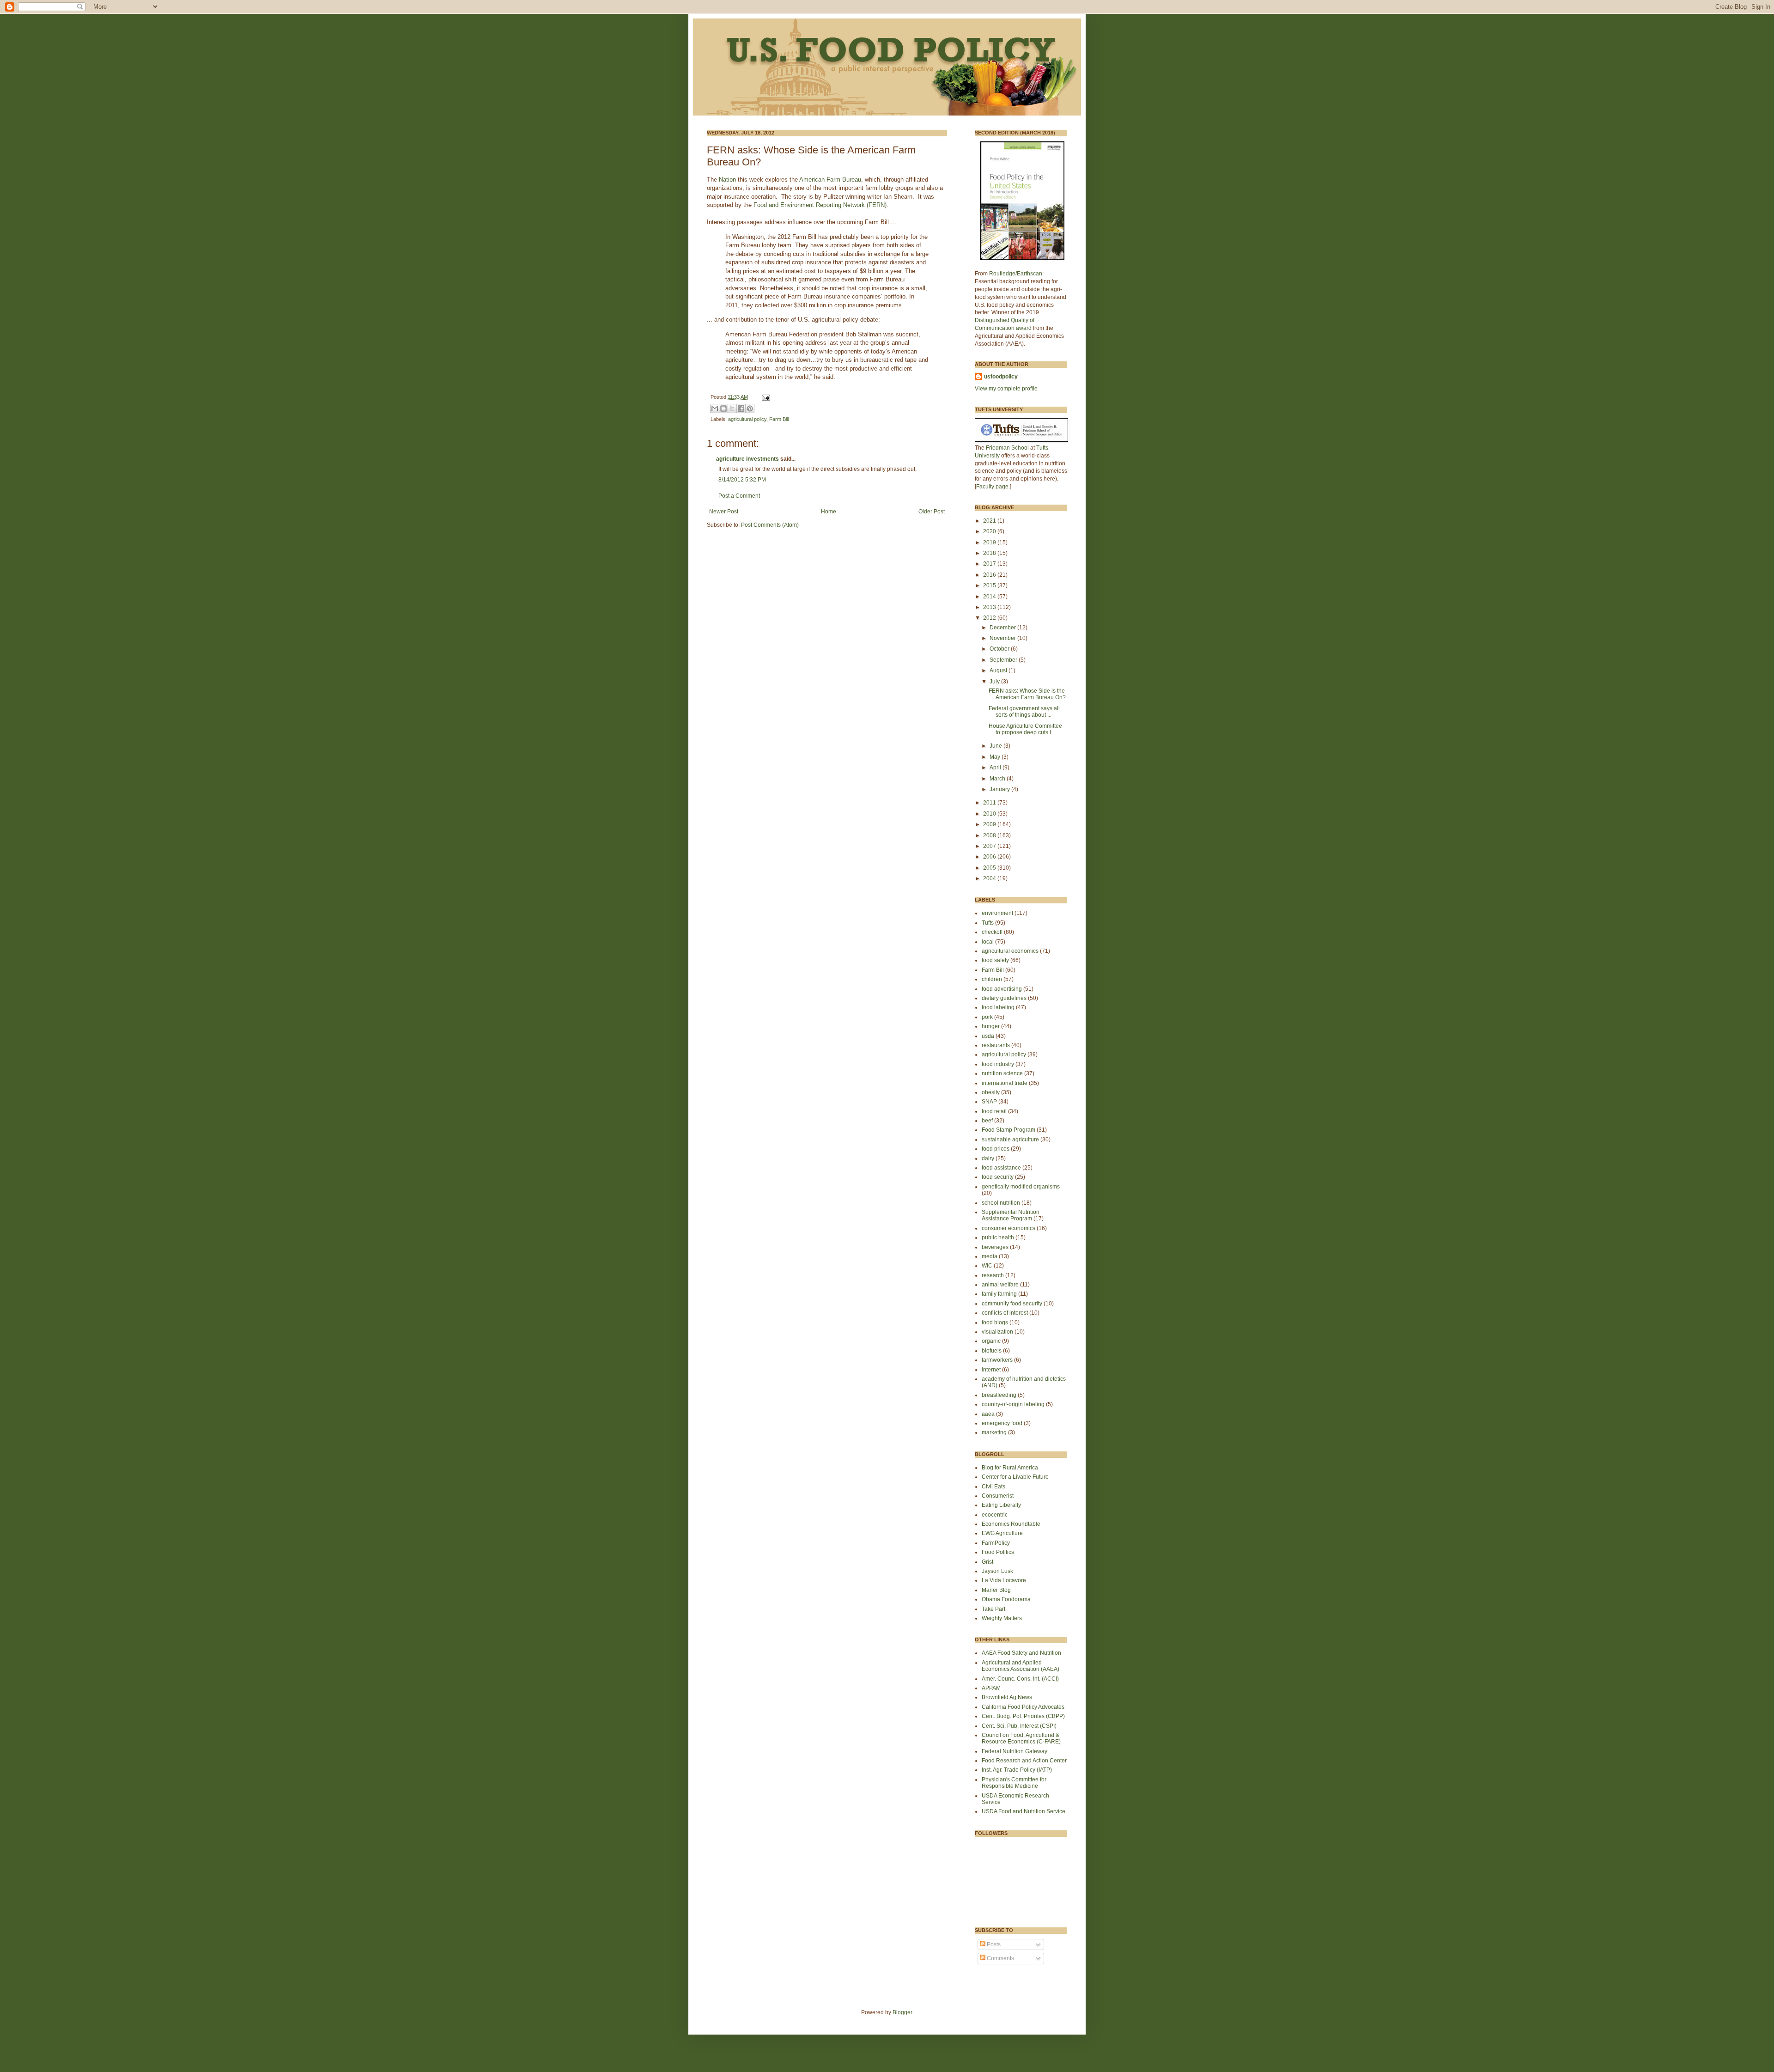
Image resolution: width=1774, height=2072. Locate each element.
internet (991, 1370)
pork (987, 1017)
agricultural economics (1010, 951)
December (1003, 628)
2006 (990, 857)
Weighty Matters (1002, 1618)
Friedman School (1007, 448)
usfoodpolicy (1001, 377)
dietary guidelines (1004, 998)
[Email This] (715, 408)
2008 (990, 835)
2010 (990, 814)
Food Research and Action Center (1024, 1761)
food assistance (1001, 1168)
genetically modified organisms (1021, 1187)
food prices (996, 1149)
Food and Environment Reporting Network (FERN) (820, 205)
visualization (997, 1332)
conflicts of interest (1005, 1313)
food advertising (1002, 989)
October (1000, 649)
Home (829, 512)
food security (998, 1177)
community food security (1012, 1304)
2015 (990, 585)
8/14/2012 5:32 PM (742, 480)
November (1003, 638)
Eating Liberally (1001, 1505)
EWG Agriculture (1002, 1533)
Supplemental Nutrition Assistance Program (1011, 1215)
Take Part (993, 1609)
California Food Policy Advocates (1023, 1707)
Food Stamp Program (1009, 1130)
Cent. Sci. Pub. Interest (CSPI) (1019, 1726)
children (992, 979)
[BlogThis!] (723, 408)
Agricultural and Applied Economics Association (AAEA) (1021, 1666)
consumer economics (1009, 1228)
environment (997, 913)
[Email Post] (765, 397)
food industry (998, 1064)
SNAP (989, 1102)
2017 (990, 564)
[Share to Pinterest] (750, 408)
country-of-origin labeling (1013, 1404)
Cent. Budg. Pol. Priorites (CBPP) (1023, 1716)
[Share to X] (732, 408)
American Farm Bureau (830, 180)
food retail (994, 1111)
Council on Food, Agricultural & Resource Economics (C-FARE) (1021, 1738)
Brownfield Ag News (1007, 1697)
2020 (990, 531)
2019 (990, 542)
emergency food (1002, 1423)
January (1000, 789)
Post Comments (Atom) (770, 525)
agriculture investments (747, 459)
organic (991, 1341)
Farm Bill (779, 419)
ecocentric (995, 1515)
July (995, 682)
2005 (990, 868)
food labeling (998, 1007)
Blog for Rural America (1010, 1468)
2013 (990, 607)
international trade (1005, 1083)
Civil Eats (993, 1487)
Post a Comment (739, 496)
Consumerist (998, 1496)
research (993, 1275)
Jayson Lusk (997, 1571)
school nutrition (1001, 1203)
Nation (728, 180)
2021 (990, 521)
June (996, 746)
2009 (990, 824)
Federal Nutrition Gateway (1015, 1751)
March (998, 779)
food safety (995, 960)
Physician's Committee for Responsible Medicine (1014, 1783)
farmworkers (997, 1360)
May (996, 757)
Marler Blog (996, 1590)
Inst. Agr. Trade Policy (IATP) (1017, 1770)
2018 (990, 553)
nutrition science (1002, 1073)
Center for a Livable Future (1015, 1477)
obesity (991, 1092)
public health (998, 1237)
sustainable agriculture (1010, 1140)
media (990, 1256)
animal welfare (1000, 1285)
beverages (995, 1247)
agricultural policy (747, 419)
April (996, 768)
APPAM (991, 1688)
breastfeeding (999, 1395)
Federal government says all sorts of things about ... (1024, 712)
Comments (1000, 1958)
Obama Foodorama (1006, 1599)
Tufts (988, 923)
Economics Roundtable (1011, 1524)
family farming (999, 1294)
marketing (994, 1432)
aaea (988, 1414)
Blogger (902, 2012)
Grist (987, 1562)
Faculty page (992, 487)
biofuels (992, 1351)
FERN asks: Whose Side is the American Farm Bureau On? (1027, 694)
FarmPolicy (996, 1543)
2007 (990, 846)
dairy (988, 1158)
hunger (991, 1026)
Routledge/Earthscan (1016, 274)
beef (987, 1121)
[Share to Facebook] (741, 408)
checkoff (992, 932)
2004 (990, 878)
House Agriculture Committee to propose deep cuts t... (1025, 729)
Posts (993, 1944)
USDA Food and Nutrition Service (1024, 1811)
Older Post (932, 512)
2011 (990, 803)
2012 (990, 618)
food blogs (995, 1322)
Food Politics (998, 1552)
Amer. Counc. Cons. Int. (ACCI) (1020, 1679)
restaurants (996, 1045)
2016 (990, 575)
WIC (987, 1266)
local (988, 942)
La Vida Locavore (1004, 1580)
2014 (990, 597)
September (1004, 660)
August (999, 670)
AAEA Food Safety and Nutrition (1021, 1653)
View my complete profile (1006, 389)
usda (988, 1036)
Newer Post (724, 512)
